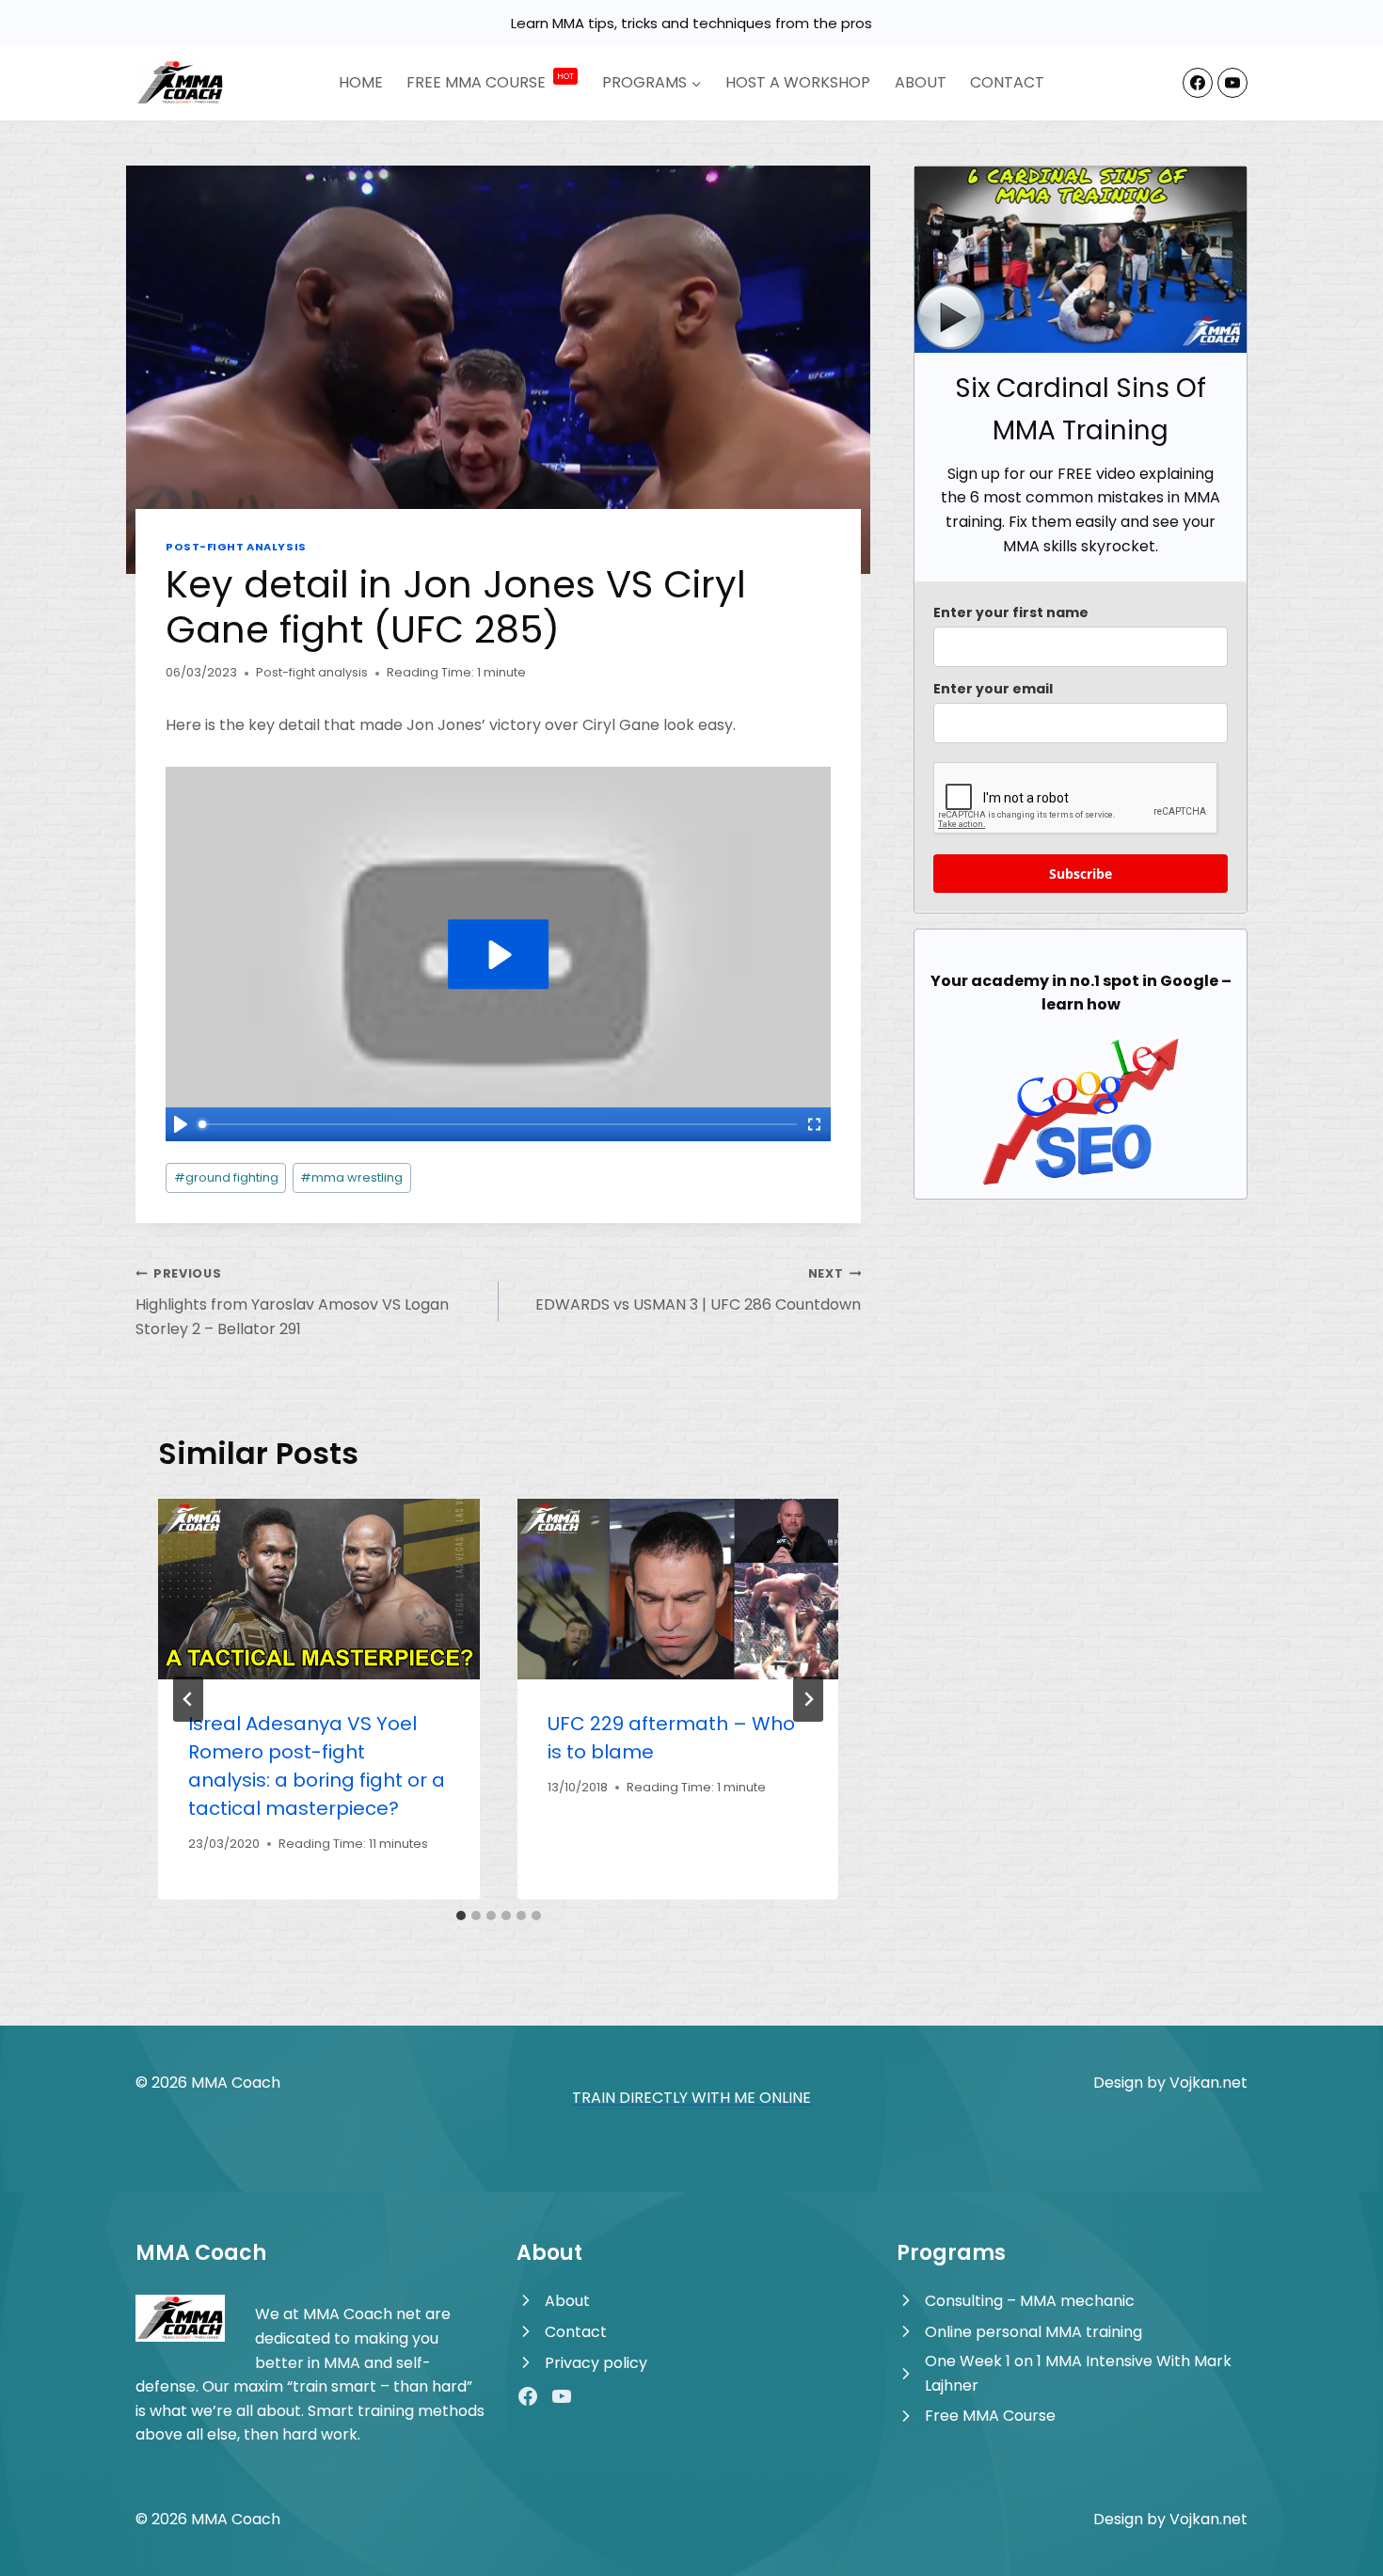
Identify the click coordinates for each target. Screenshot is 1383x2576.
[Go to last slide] (188, 1699)
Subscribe (1081, 874)
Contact (1007, 82)
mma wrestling (351, 1177)
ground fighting (226, 1177)
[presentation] (319, 1589)
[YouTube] (1232, 83)
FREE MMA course (490, 82)
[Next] (808, 1699)
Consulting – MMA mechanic (1030, 2301)
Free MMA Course (990, 2416)
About (921, 82)
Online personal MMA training (1033, 2332)
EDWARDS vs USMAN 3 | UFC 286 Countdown (698, 1290)
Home (361, 82)
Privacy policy (596, 2363)
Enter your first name (1011, 612)
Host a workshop (798, 82)
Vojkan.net (1208, 2083)
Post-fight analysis (236, 547)
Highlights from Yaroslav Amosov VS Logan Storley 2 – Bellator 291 (292, 1302)
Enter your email (993, 689)
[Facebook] (1198, 83)
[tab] (461, 1916)
